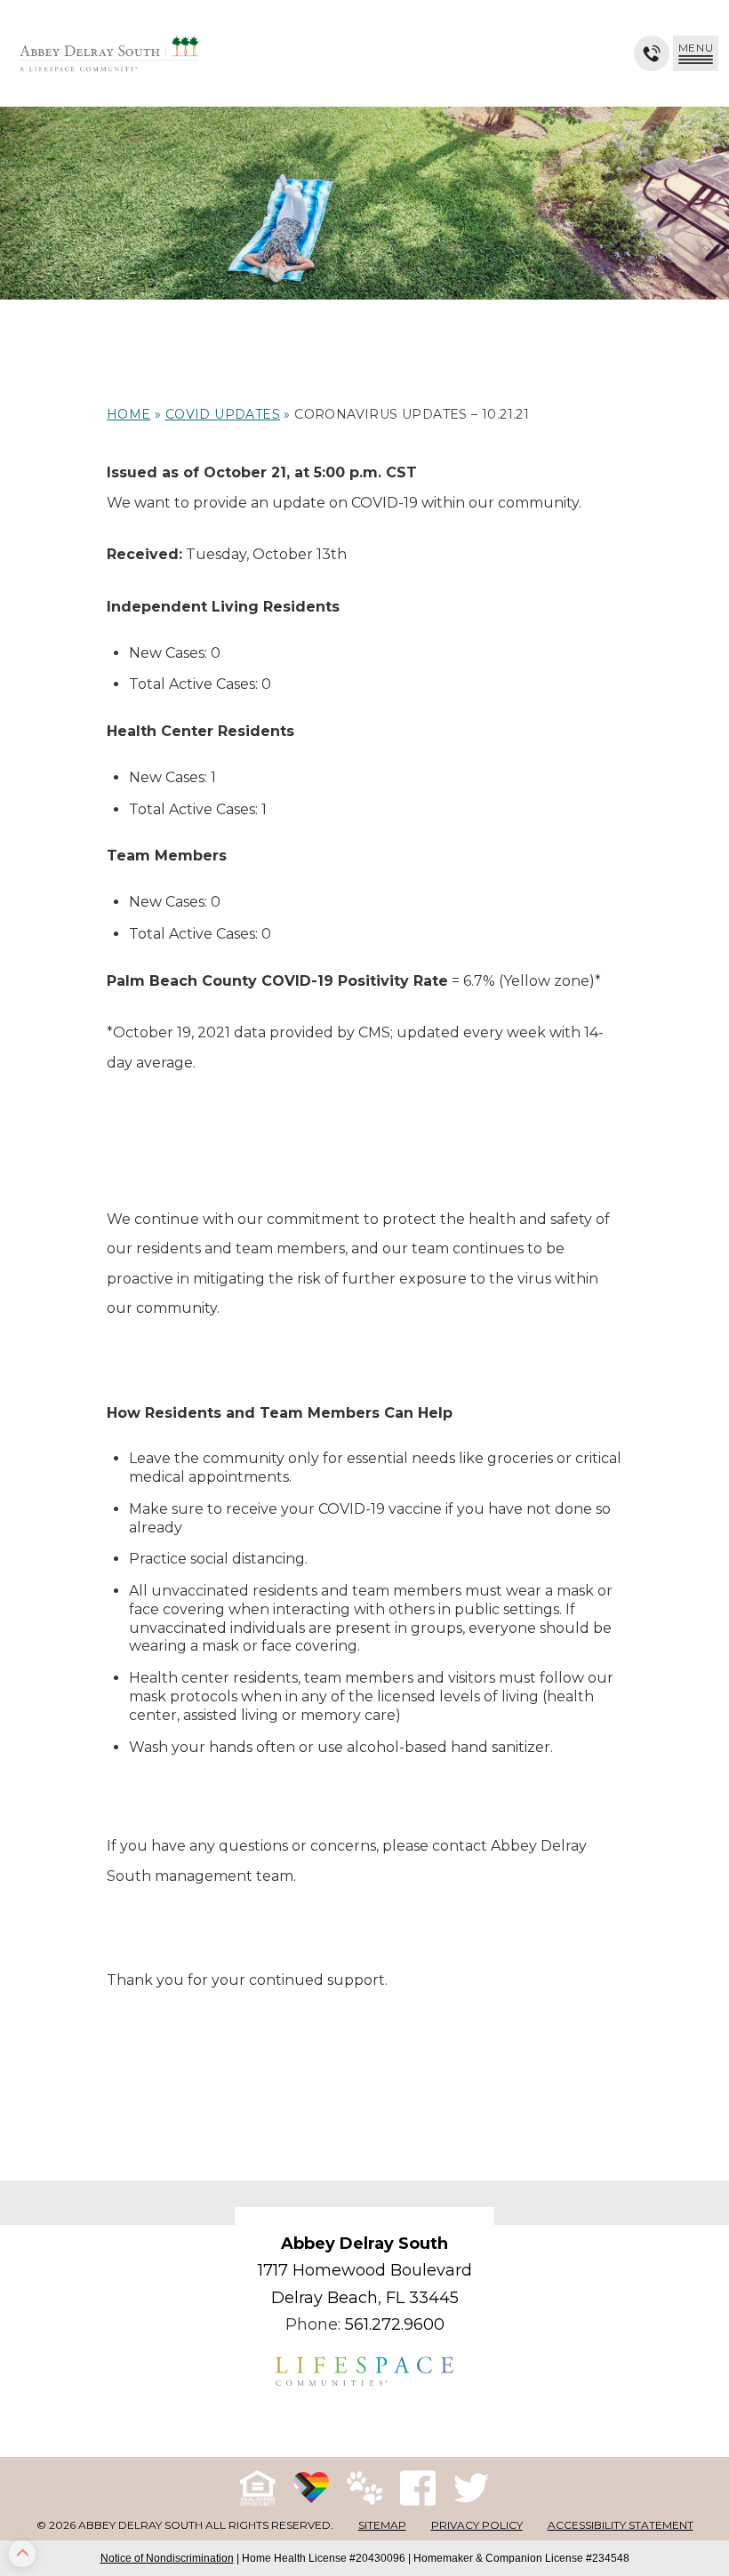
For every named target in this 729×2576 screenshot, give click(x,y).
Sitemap (382, 2525)
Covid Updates (223, 414)
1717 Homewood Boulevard (365, 2270)
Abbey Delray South (364, 2244)
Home (129, 414)
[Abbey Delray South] (109, 53)
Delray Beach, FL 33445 (365, 2298)
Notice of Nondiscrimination (167, 2558)
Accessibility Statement (621, 2525)
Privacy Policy (477, 2525)
